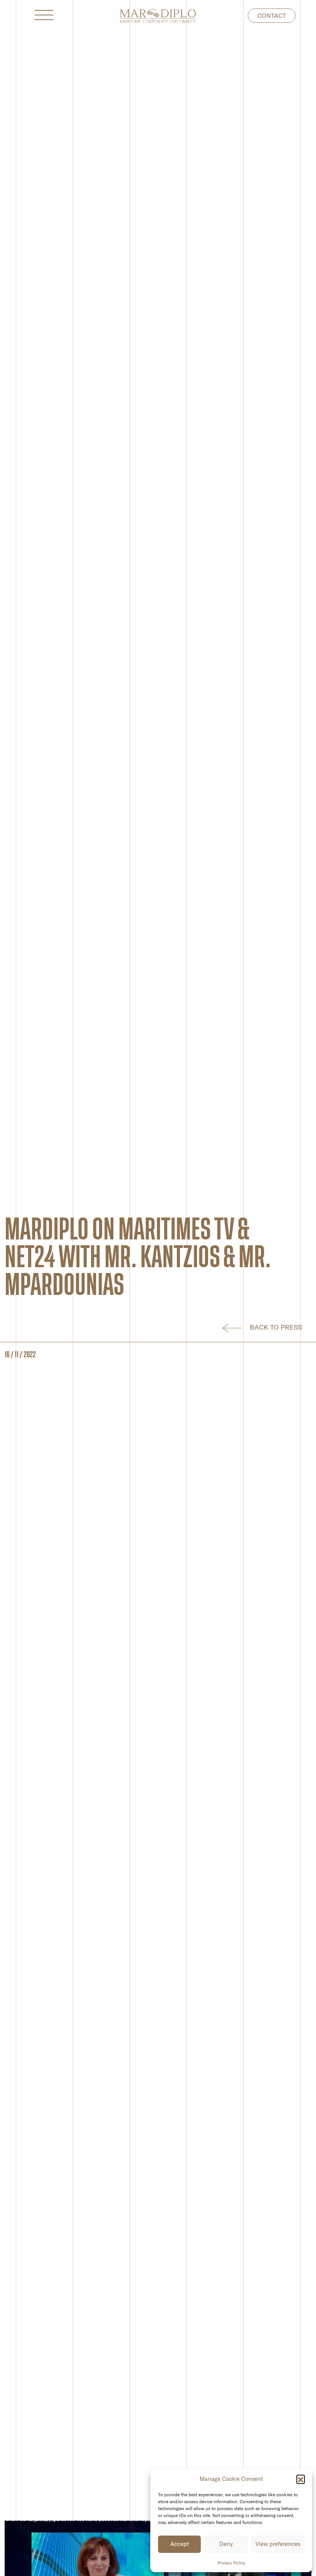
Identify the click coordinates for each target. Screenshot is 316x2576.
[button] (301, 2479)
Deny (226, 2544)
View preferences (278, 2544)
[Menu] (47, 15)
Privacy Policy (231, 2563)
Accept (180, 2544)
